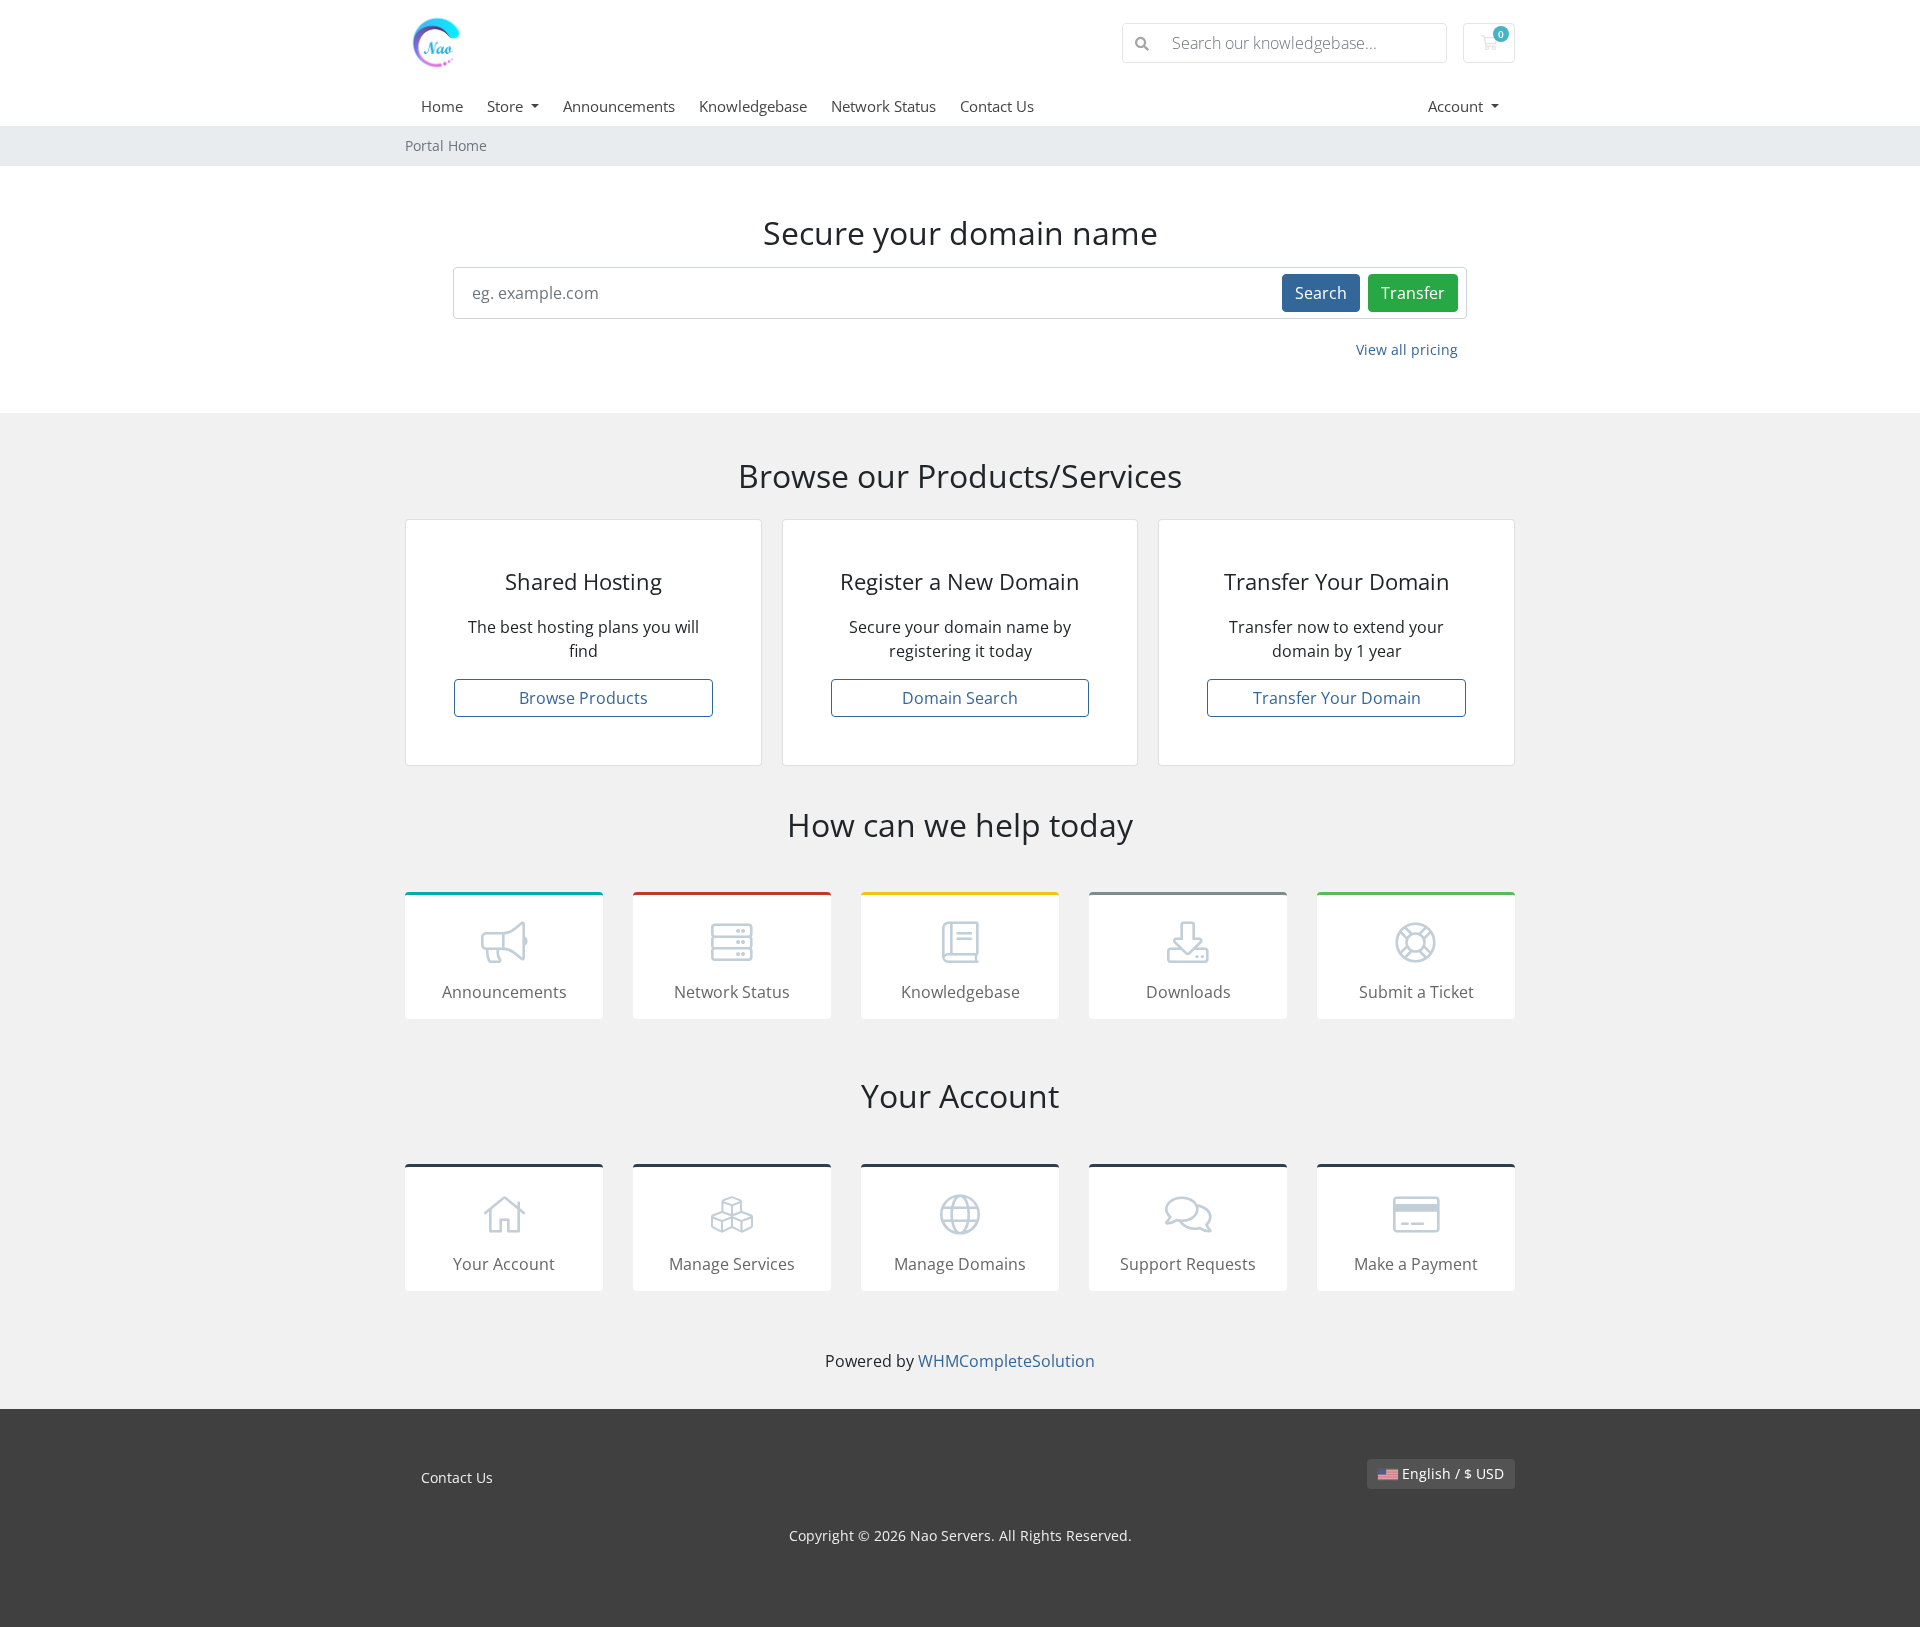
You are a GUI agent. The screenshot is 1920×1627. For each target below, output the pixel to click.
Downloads (1188, 992)
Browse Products (583, 698)
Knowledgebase (753, 106)
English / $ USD (1451, 1473)
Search (1321, 293)
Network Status (883, 106)
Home (442, 106)
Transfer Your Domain (1337, 698)
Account (1457, 106)
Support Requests (1188, 1264)
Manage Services (732, 1264)
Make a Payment (1416, 1264)
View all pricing (1407, 349)
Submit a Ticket (1416, 992)
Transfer (1413, 293)
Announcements (619, 106)
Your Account (504, 1264)
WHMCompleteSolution (1006, 1361)
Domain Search (960, 698)
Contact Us (997, 106)
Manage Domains (960, 1264)
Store (507, 106)
